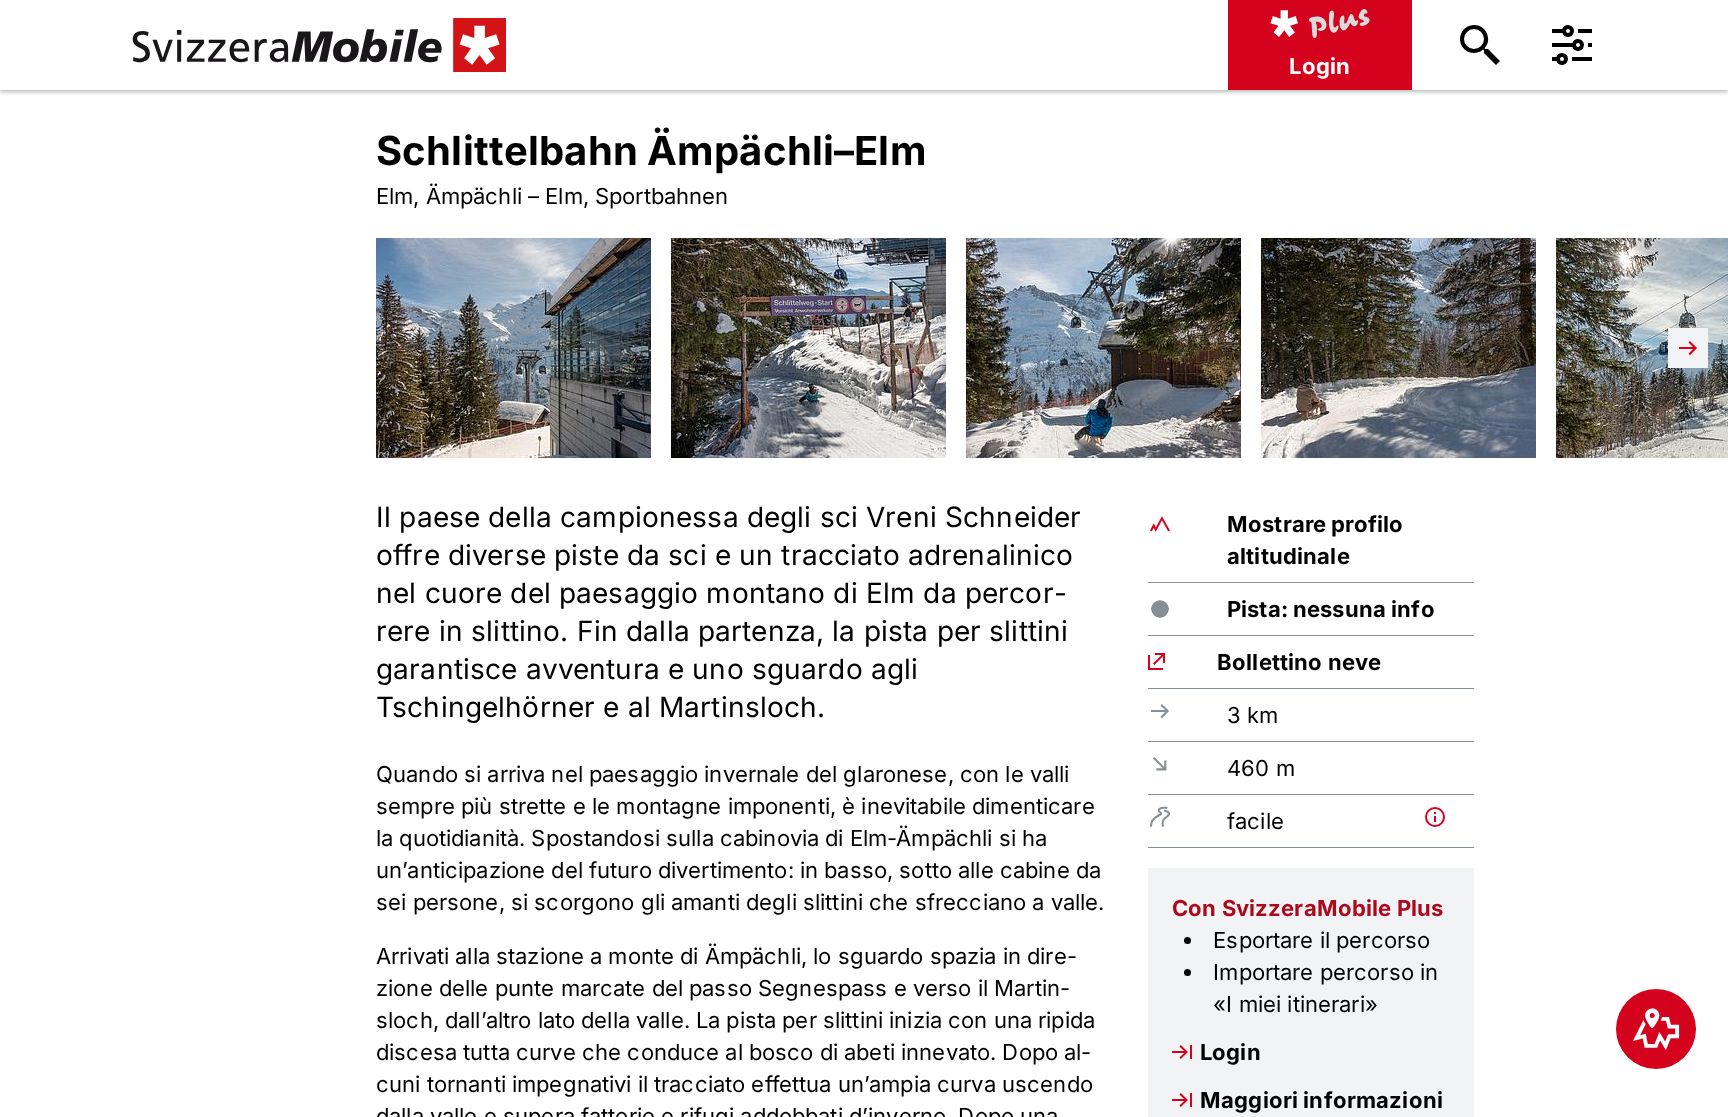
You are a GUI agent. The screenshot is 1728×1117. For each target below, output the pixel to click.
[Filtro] (1572, 45)
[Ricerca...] (1480, 45)
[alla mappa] (1656, 1029)
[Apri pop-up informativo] (1445, 817)
